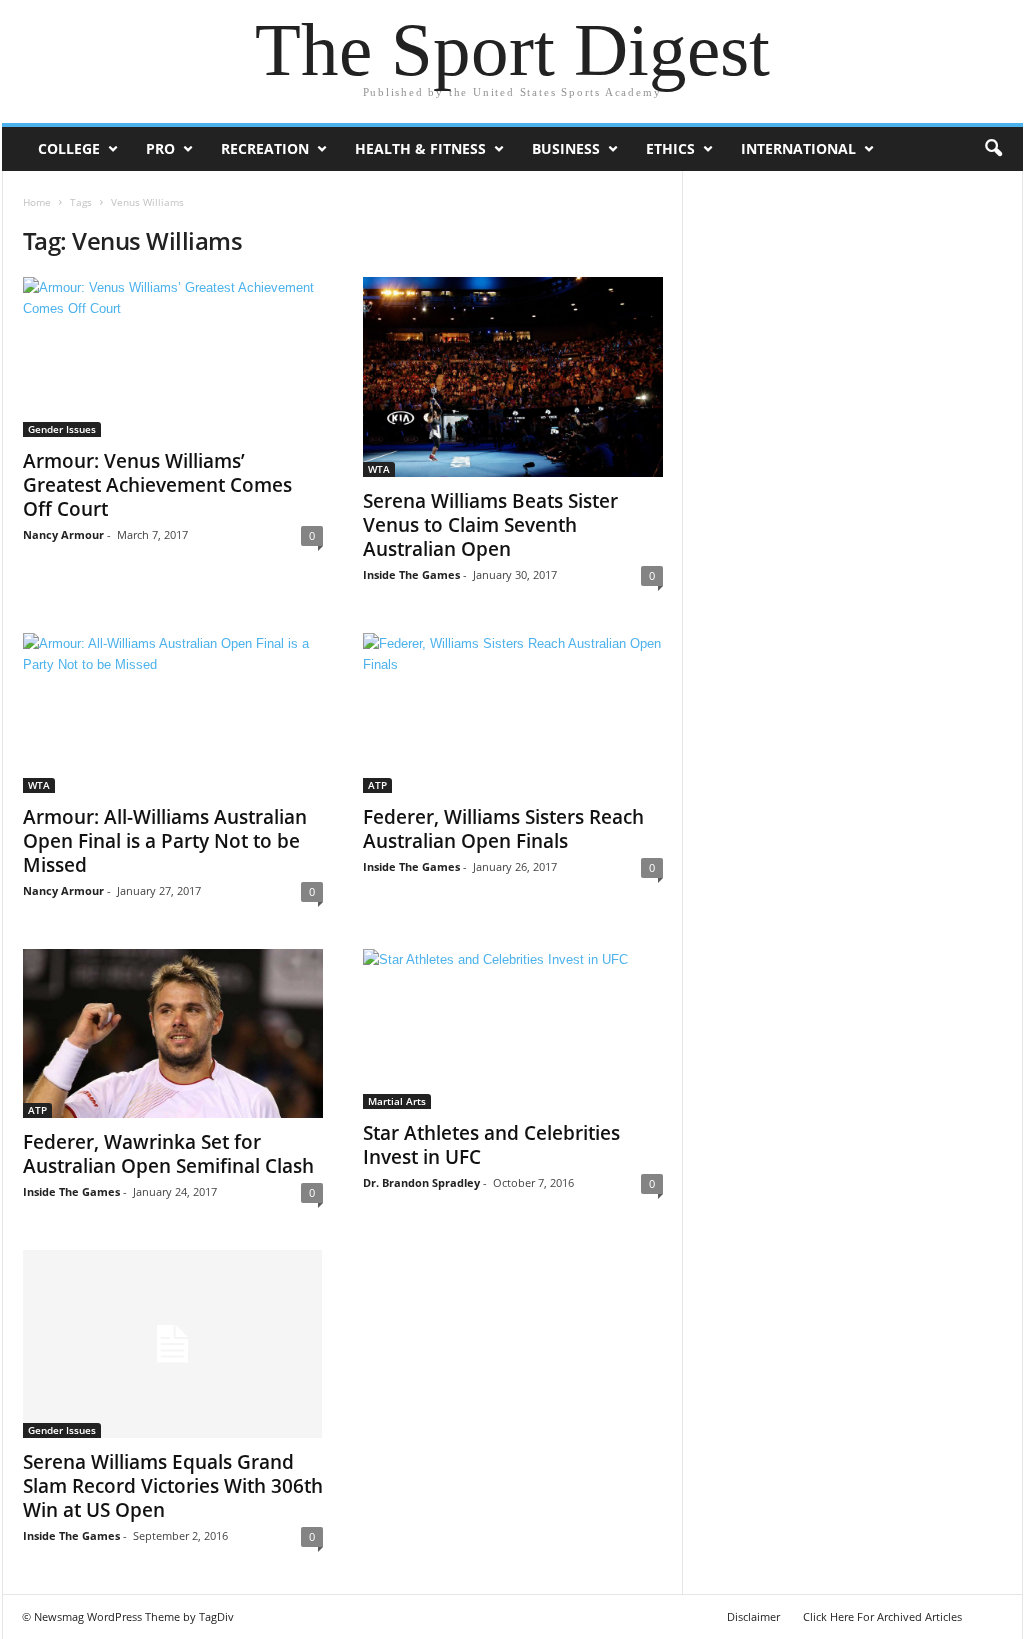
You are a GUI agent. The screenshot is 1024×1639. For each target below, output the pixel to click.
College (69, 148)
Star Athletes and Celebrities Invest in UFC (491, 1145)
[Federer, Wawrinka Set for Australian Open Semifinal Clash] (173, 1033)
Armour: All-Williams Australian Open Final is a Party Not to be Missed (165, 841)
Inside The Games (411, 574)
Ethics (670, 148)
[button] (993, 149)
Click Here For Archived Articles (882, 1616)
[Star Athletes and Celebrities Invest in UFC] (513, 1029)
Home (37, 202)
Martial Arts (397, 1101)
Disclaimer (753, 1616)
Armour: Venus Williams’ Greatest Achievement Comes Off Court (157, 485)
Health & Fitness (420, 148)
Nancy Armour (63, 534)
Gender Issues (62, 429)
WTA (379, 469)
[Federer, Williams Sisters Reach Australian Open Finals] (513, 713)
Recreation (265, 148)
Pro (160, 148)
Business (566, 148)
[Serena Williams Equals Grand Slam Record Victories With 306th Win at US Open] (173, 1344)
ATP (377, 785)
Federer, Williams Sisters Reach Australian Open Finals (503, 829)
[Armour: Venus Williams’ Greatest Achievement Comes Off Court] (173, 357)
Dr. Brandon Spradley (421, 1182)
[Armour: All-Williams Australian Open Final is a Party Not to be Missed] (173, 713)
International (798, 148)
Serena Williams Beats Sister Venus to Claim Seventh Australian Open (490, 525)
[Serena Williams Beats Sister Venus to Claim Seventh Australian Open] (513, 377)
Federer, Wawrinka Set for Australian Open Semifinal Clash (168, 1154)
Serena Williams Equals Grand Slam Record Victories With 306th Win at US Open (173, 1486)
